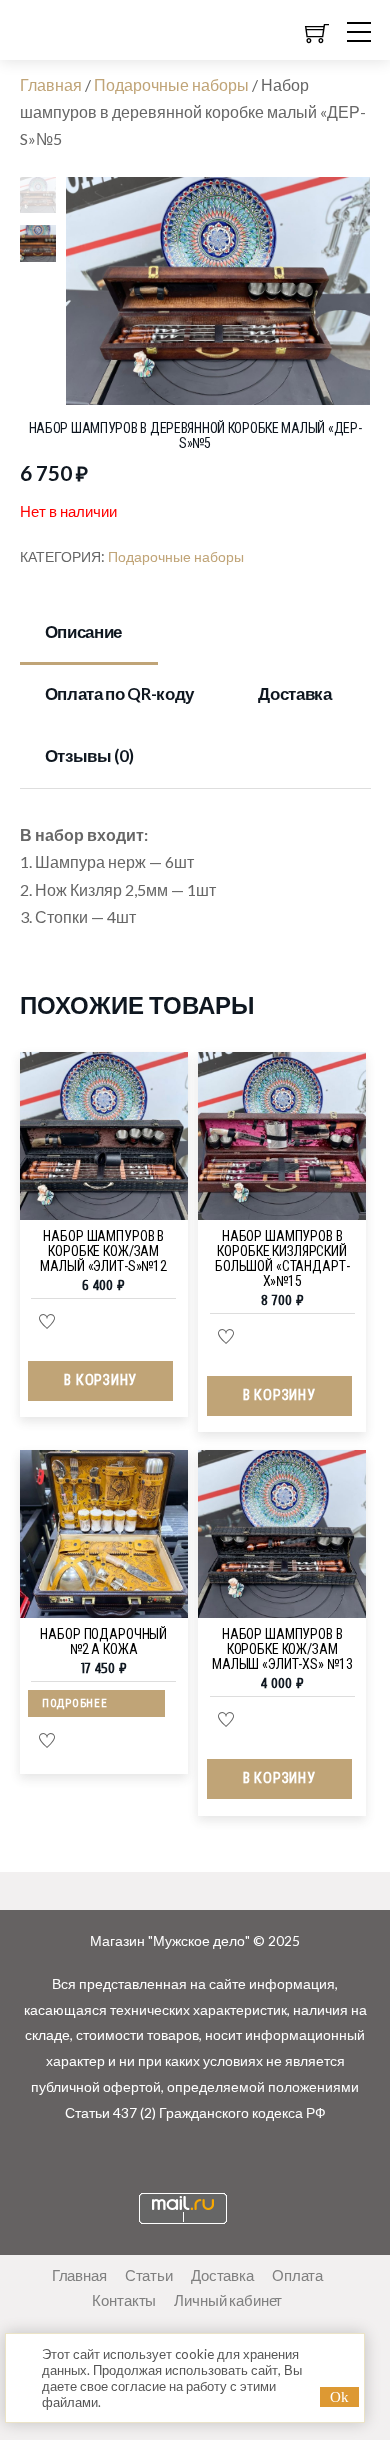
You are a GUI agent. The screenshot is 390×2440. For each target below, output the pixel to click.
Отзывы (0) (89, 755)
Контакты (124, 2300)
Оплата (297, 2275)
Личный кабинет (228, 2300)
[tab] (89, 633)
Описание (83, 631)
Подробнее (75, 1703)
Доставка (294, 693)
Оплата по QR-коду (119, 693)
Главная (51, 84)
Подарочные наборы (171, 84)
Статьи (149, 2275)
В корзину (100, 1380)
